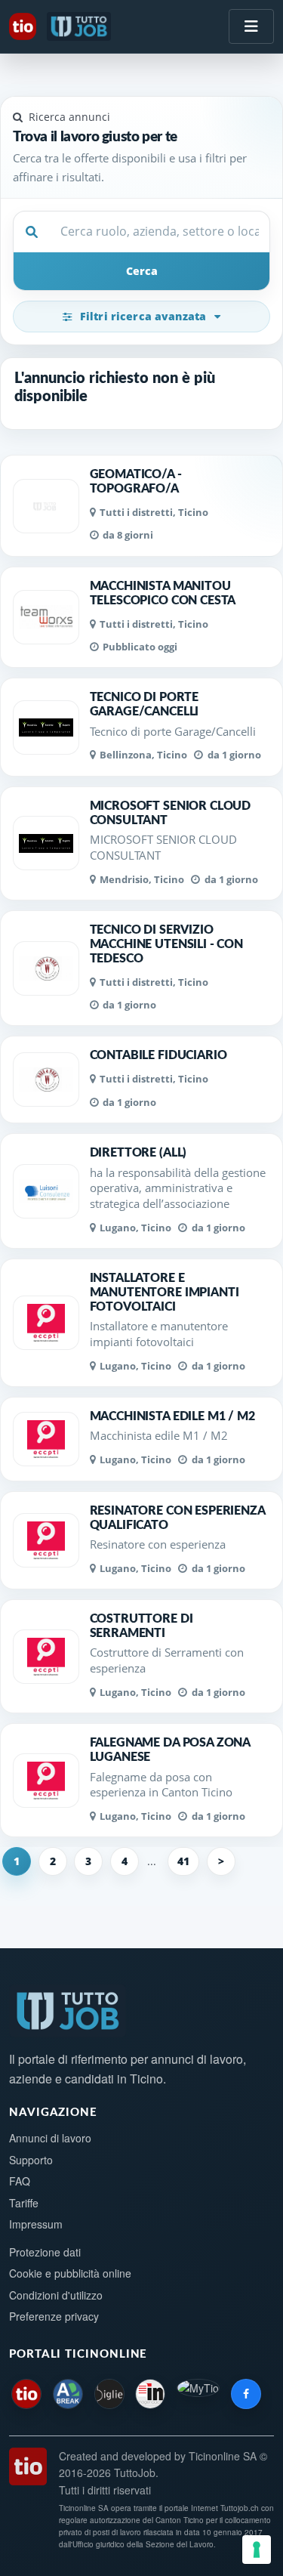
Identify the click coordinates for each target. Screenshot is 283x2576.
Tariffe (24, 2203)
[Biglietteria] (109, 2394)
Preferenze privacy (54, 2316)
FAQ (20, 2181)
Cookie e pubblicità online (70, 2273)
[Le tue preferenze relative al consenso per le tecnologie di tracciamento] (257, 2550)
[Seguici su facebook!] (246, 2394)
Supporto (31, 2160)
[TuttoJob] (80, 26)
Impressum (36, 2224)
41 (183, 1861)
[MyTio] (198, 2394)
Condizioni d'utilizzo (56, 2295)
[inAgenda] (150, 2394)
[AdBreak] (68, 2394)
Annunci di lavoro (50, 2138)
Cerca (142, 271)
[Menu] (251, 26)
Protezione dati (45, 2252)
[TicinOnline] (24, 26)
